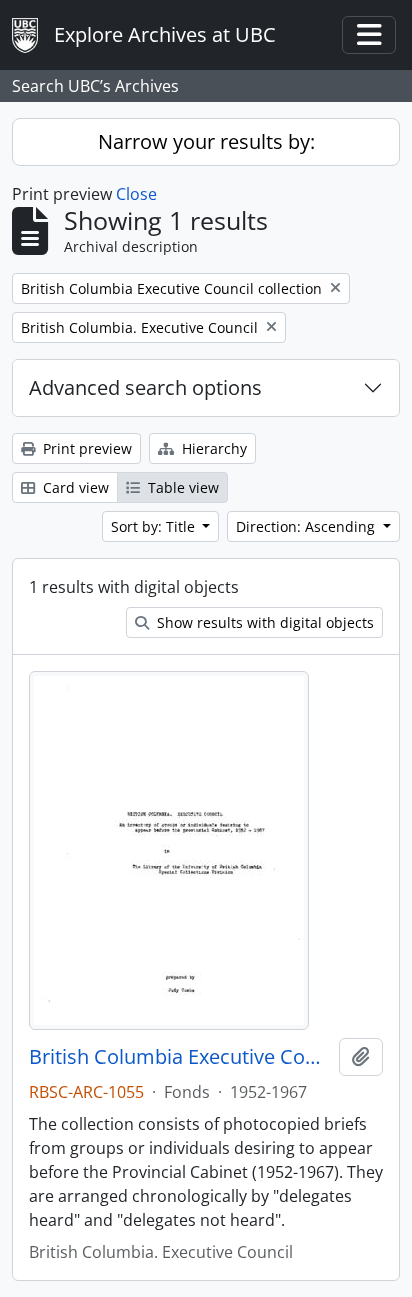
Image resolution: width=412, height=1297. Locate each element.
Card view (74, 487)
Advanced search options (145, 387)
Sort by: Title (155, 526)
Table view (181, 487)
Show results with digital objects (263, 622)
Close (136, 194)
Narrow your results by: (206, 141)
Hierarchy (212, 448)
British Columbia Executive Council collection (180, 1057)
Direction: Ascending (307, 526)
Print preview (85, 448)
